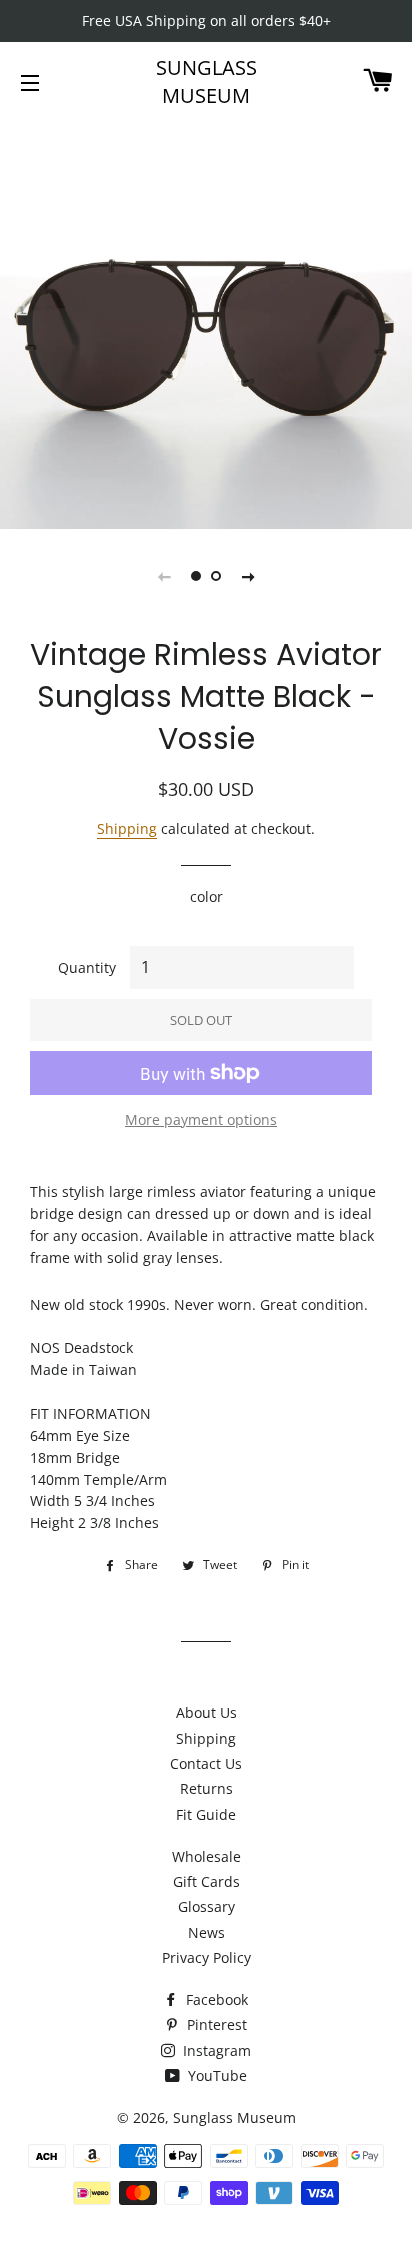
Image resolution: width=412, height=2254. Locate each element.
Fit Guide (206, 1814)
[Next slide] (248, 576)
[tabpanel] (206, 323)
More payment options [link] (201, 1119)
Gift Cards (206, 1881)
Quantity (87, 967)
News (206, 1932)
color (206, 896)
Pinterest (215, 2024)
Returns (206, 1788)
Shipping (127, 828)
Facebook (215, 1999)
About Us (206, 1712)
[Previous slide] (164, 576)
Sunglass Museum (206, 81)
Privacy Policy (206, 1957)
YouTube (215, 2075)
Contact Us (206, 1763)
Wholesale (206, 1856)
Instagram (215, 2050)
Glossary (206, 1906)
